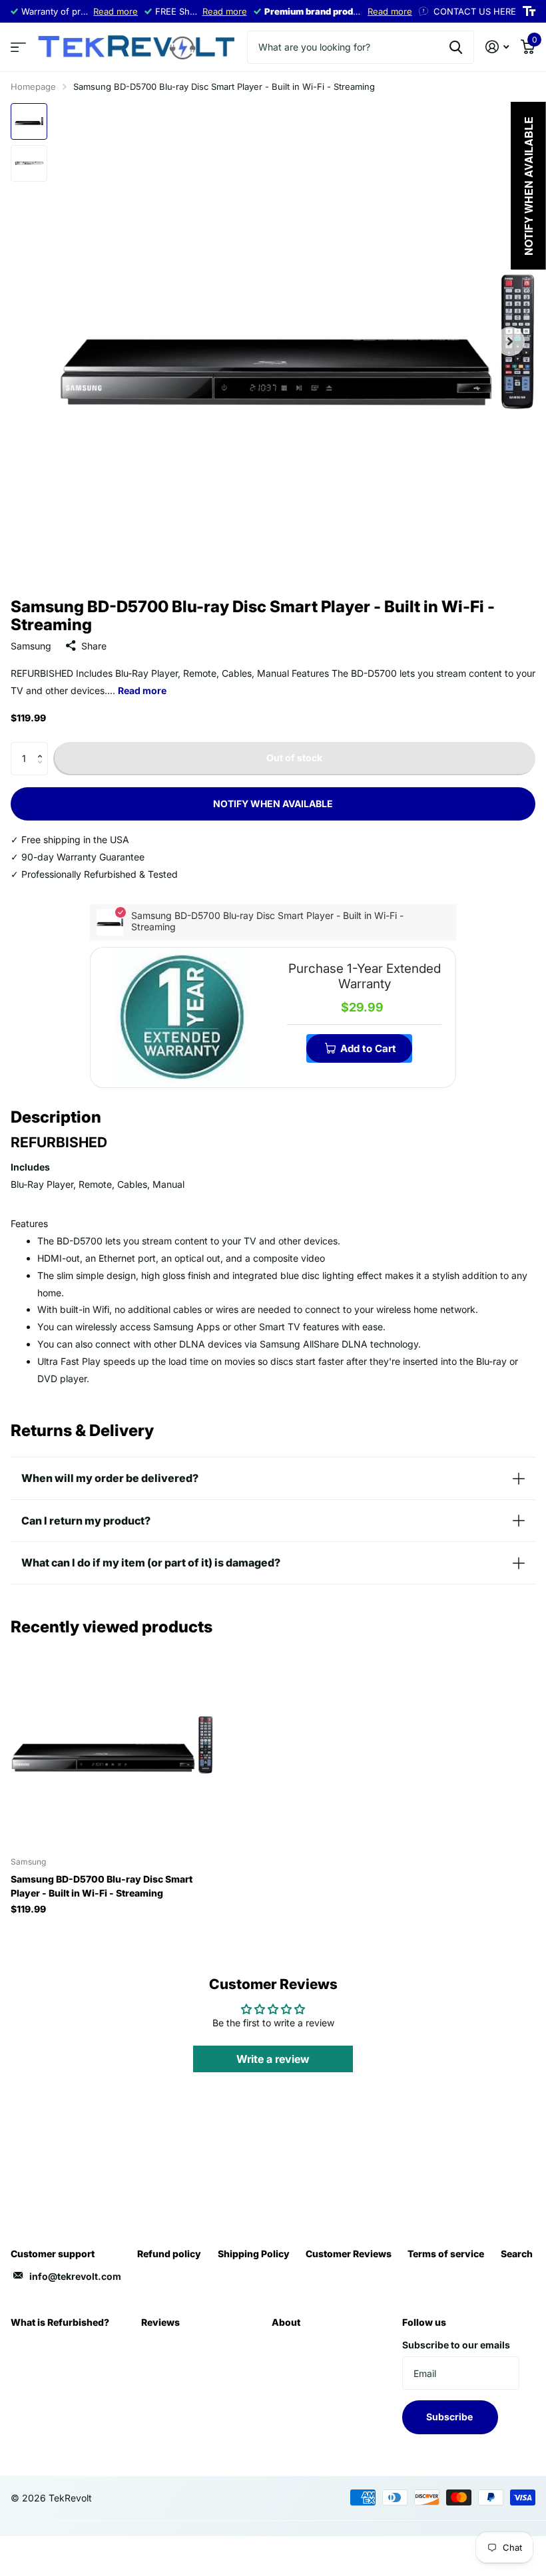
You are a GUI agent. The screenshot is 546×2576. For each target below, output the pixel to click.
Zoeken (456, 47)
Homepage (33, 87)
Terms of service (446, 2254)
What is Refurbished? (60, 2322)
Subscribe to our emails (456, 2345)
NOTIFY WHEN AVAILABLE (273, 804)
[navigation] (29, 121)
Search (517, 2254)
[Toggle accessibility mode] (529, 11)
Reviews (160, 2322)
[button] (43, 747)
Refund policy (169, 2254)
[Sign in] (497, 47)
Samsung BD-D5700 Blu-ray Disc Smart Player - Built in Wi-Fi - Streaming (102, 1886)
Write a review (273, 2059)
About (286, 2322)
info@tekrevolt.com (75, 2276)
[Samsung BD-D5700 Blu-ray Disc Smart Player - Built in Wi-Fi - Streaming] (112, 1745)
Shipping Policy (254, 2254)
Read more (116, 11)
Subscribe (450, 2417)
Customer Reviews (349, 2254)
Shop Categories (18, 48)
